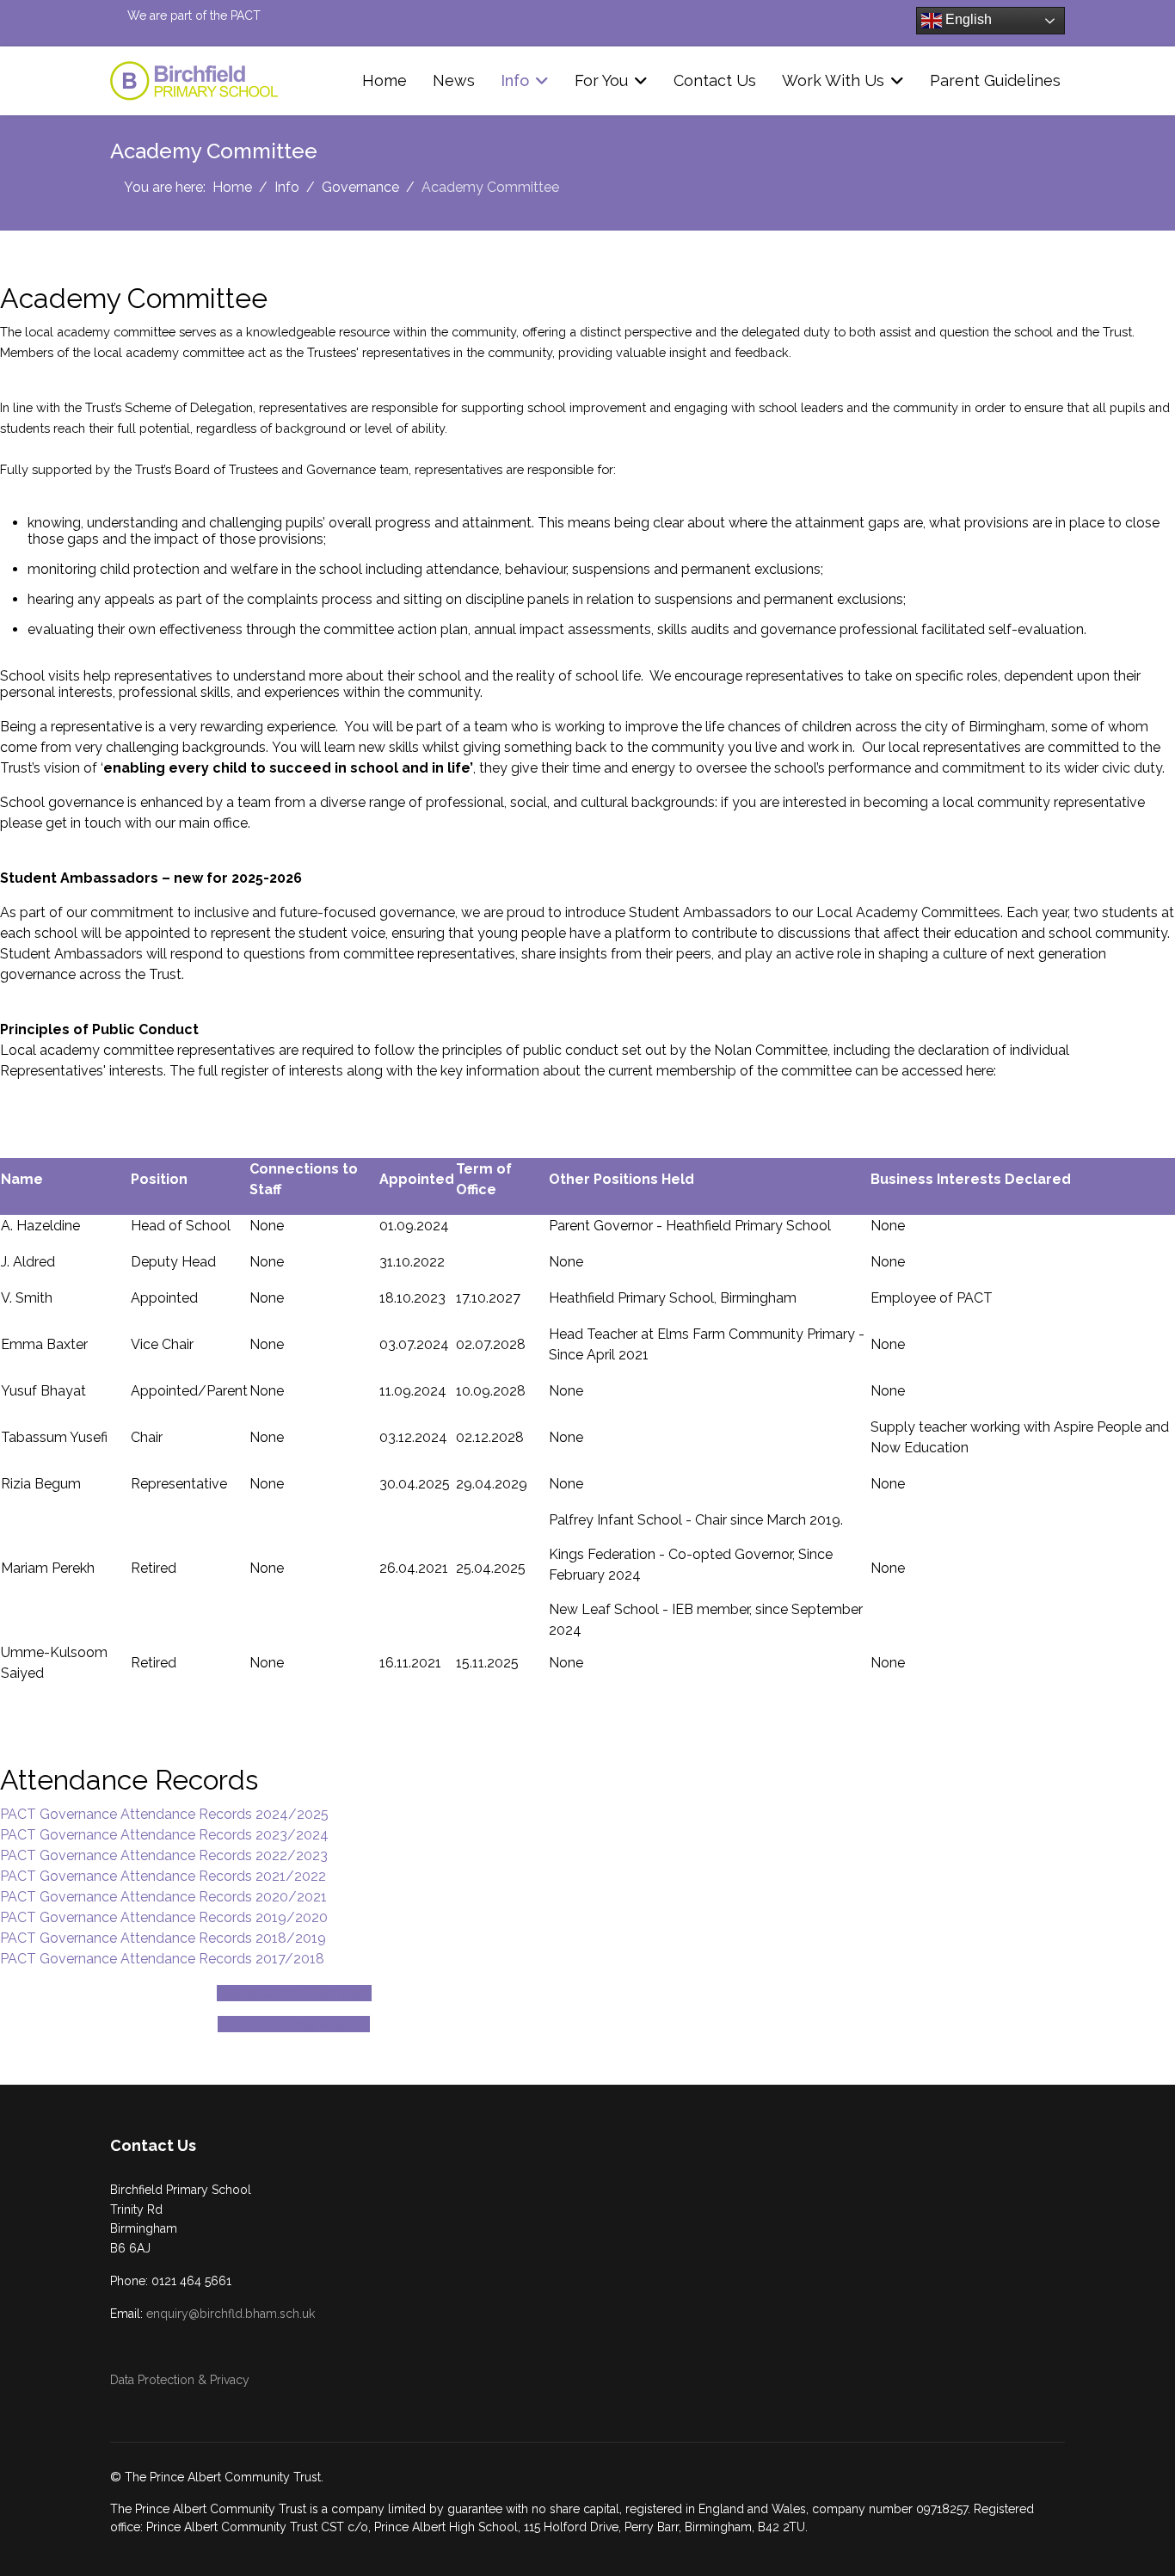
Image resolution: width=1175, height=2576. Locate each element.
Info (515, 80)
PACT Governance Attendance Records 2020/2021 (163, 1897)
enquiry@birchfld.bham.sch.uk (231, 2314)
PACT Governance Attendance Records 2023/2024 (164, 1835)
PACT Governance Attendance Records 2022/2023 (164, 1855)
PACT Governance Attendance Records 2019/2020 (164, 1917)
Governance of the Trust (294, 1993)
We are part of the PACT (194, 15)
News (454, 80)
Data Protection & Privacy (180, 2380)
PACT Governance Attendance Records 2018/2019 (163, 1938)
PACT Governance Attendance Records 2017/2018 (162, 1959)
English (967, 19)
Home (384, 80)
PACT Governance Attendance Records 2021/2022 (163, 1876)
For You (601, 80)
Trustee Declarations (294, 2024)
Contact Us (715, 80)
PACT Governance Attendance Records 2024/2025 (164, 1814)
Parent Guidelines (995, 80)
